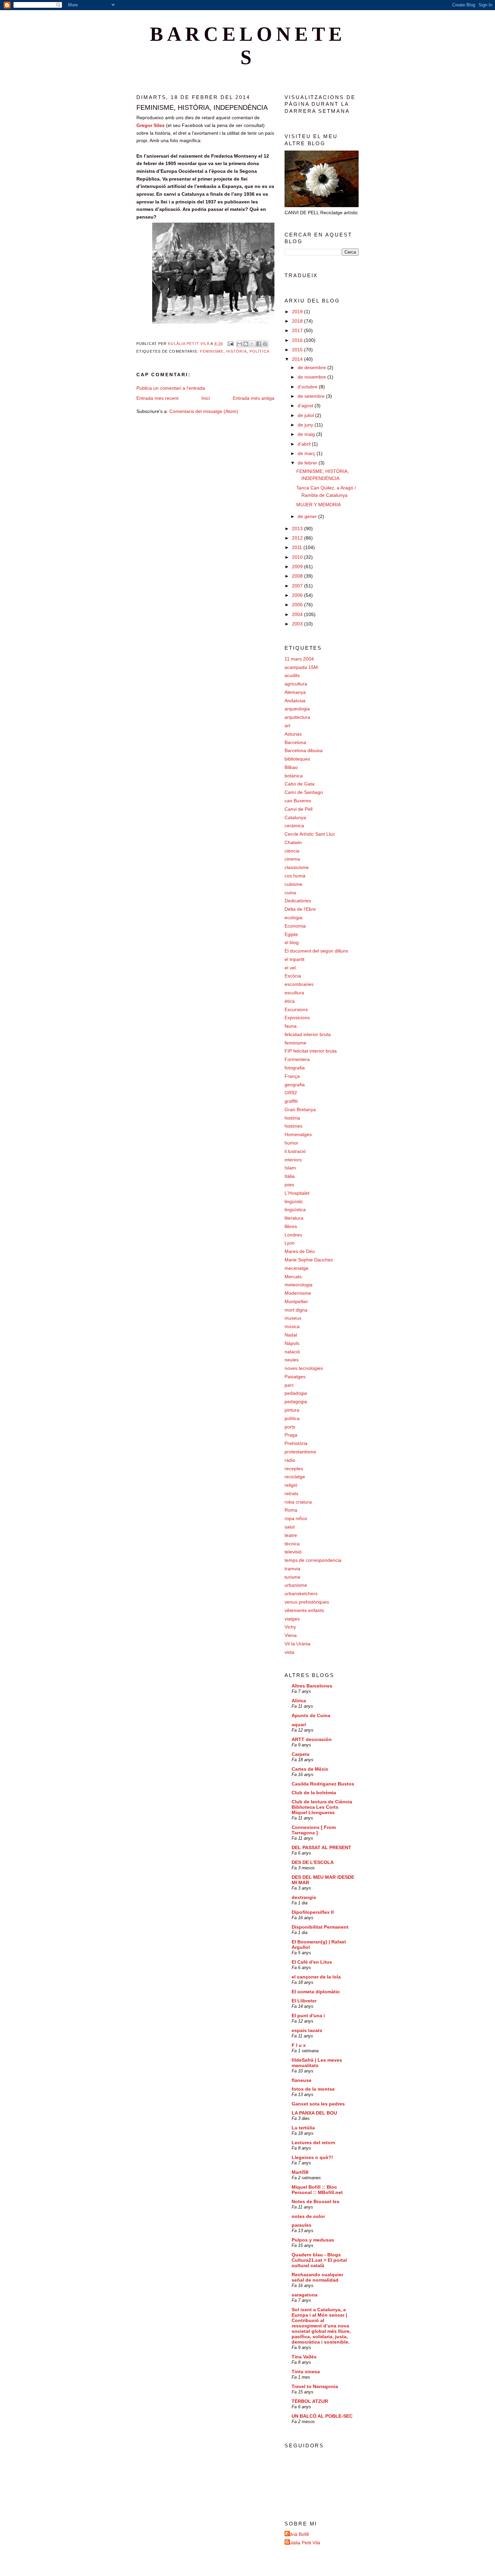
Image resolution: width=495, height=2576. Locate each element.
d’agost (306, 406)
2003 (298, 624)
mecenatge (296, 1268)
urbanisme (296, 1585)
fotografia (295, 1068)
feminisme (212, 351)
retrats (291, 1493)
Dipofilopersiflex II (313, 1912)
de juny (306, 425)
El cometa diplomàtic (316, 1992)
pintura (292, 1410)
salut (290, 1527)
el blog (292, 942)
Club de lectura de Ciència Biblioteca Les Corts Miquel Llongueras (322, 1807)
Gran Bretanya (300, 1109)
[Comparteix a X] (252, 344)
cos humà (295, 876)
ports (290, 1427)
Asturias (293, 734)
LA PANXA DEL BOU (314, 2113)
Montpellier (296, 1301)
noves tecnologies (304, 1368)
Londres (293, 1235)
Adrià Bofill (298, 2534)
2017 (298, 330)
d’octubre (308, 387)
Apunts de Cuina (311, 1715)
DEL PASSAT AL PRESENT (321, 1847)
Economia (295, 926)
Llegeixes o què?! (312, 2157)
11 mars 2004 (299, 659)
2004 (298, 614)
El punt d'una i (308, 2016)
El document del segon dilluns (316, 951)
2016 (298, 340)
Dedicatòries (298, 901)
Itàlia (290, 1176)
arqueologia (297, 709)
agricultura (296, 684)
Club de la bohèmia (314, 1793)
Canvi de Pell (299, 809)
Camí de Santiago (304, 792)
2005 (298, 605)
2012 (298, 538)
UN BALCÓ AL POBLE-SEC (322, 2416)
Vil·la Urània (298, 1644)
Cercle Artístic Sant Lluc (310, 834)
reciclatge (295, 1477)
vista (289, 1652)
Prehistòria (296, 1443)
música (292, 1326)
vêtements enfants (304, 1610)
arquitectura (297, 717)
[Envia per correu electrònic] (239, 344)
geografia (295, 1085)
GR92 (291, 1093)
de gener (308, 516)
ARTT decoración (312, 1739)
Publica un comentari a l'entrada (171, 388)
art (287, 726)
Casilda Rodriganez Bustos (323, 1784)
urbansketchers (301, 1593)
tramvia (292, 1569)
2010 (298, 557)
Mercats (293, 1277)
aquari (299, 1725)
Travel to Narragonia (315, 2386)
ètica (290, 1001)
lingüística (295, 1210)
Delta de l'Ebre (300, 909)
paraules (302, 2225)
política (259, 351)
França (292, 1076)
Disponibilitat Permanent (320, 1927)
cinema (292, 859)
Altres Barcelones (312, 1686)
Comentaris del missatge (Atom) (204, 411)
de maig (307, 434)
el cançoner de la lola (316, 1977)
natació (292, 1352)
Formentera (297, 1059)
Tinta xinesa (306, 2372)
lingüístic (294, 1201)
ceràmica (294, 826)
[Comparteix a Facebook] (259, 344)
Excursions (296, 1009)
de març (307, 453)
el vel (290, 968)
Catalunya (295, 817)
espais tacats (307, 2030)
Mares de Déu (300, 1251)
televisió (293, 1552)
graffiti (291, 1101)
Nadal (291, 1335)
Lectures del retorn (313, 2143)
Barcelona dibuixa (304, 750)
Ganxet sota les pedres (318, 2104)
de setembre (312, 396)
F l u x (299, 2045)
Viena (291, 1635)
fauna (291, 1026)
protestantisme (300, 1452)
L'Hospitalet (297, 1193)
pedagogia (296, 1402)
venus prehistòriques (307, 1602)
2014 (298, 359)
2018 (298, 321)
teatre (291, 1535)
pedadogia (296, 1393)
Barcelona (295, 742)
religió (291, 1485)
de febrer (308, 463)
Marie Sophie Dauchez (309, 1260)
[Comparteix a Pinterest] (265, 344)
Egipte (291, 934)
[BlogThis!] (246, 344)
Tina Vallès (304, 2357)
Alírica (299, 1701)
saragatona (305, 2295)
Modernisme (298, 1293)
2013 (298, 528)
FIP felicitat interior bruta (311, 1051)
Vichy (290, 1627)
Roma (291, 1510)
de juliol (306, 415)
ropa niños (296, 1518)
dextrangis (304, 1897)
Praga (291, 1435)
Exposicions (297, 1018)
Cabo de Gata (300, 784)
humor (291, 1143)
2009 (298, 567)
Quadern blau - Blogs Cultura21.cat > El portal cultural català (319, 2260)
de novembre (312, 377)
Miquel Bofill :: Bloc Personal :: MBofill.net (317, 2190)
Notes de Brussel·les (316, 2201)
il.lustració (295, 1151)
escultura (294, 993)
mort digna (296, 1310)
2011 (298, 547)
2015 (298, 350)
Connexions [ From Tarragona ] (314, 1830)
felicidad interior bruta (308, 1034)
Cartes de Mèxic (310, 1769)
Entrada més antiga (254, 398)
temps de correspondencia (313, 1560)
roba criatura (298, 1502)
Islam (290, 1168)
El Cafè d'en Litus (312, 1962)
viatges (292, 1619)
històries (293, 1126)
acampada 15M (301, 667)
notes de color (308, 2216)
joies (289, 1185)
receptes (294, 1469)
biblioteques (297, 759)
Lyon (290, 1243)
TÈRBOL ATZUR (310, 2401)
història (237, 351)
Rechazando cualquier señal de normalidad (317, 2277)
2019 (298, 312)
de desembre (312, 367)
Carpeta (301, 1754)
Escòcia (293, 976)
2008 (298, 576)
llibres (291, 1226)
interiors (293, 1160)
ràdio (290, 1460)
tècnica (292, 1544)
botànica (294, 776)
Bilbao (291, 767)
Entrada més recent (157, 398)
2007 (298, 586)
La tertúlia (303, 2128)
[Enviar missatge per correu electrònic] (230, 344)
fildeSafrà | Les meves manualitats (317, 2063)
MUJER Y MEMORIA (319, 505)
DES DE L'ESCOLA (313, 1862)
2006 (298, 595)
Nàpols (292, 1343)
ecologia (293, 917)
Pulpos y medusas (313, 2240)
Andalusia (295, 701)
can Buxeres (298, 801)
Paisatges (295, 1377)
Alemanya (295, 692)
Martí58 (300, 2172)
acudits (292, 675)
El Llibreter (304, 2001)
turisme (292, 1577)
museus (293, 1318)
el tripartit (294, 959)
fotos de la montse (313, 2089)
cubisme (293, 884)
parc (289, 1385)
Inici (206, 398)
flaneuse (302, 2080)
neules (292, 1360)
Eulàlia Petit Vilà (303, 2543)
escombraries (299, 984)
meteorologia (299, 1285)
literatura (294, 1218)
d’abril (305, 444)
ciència (292, 851)
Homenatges (298, 1134)
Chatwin (293, 842)
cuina (290, 893)
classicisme (297, 867)
